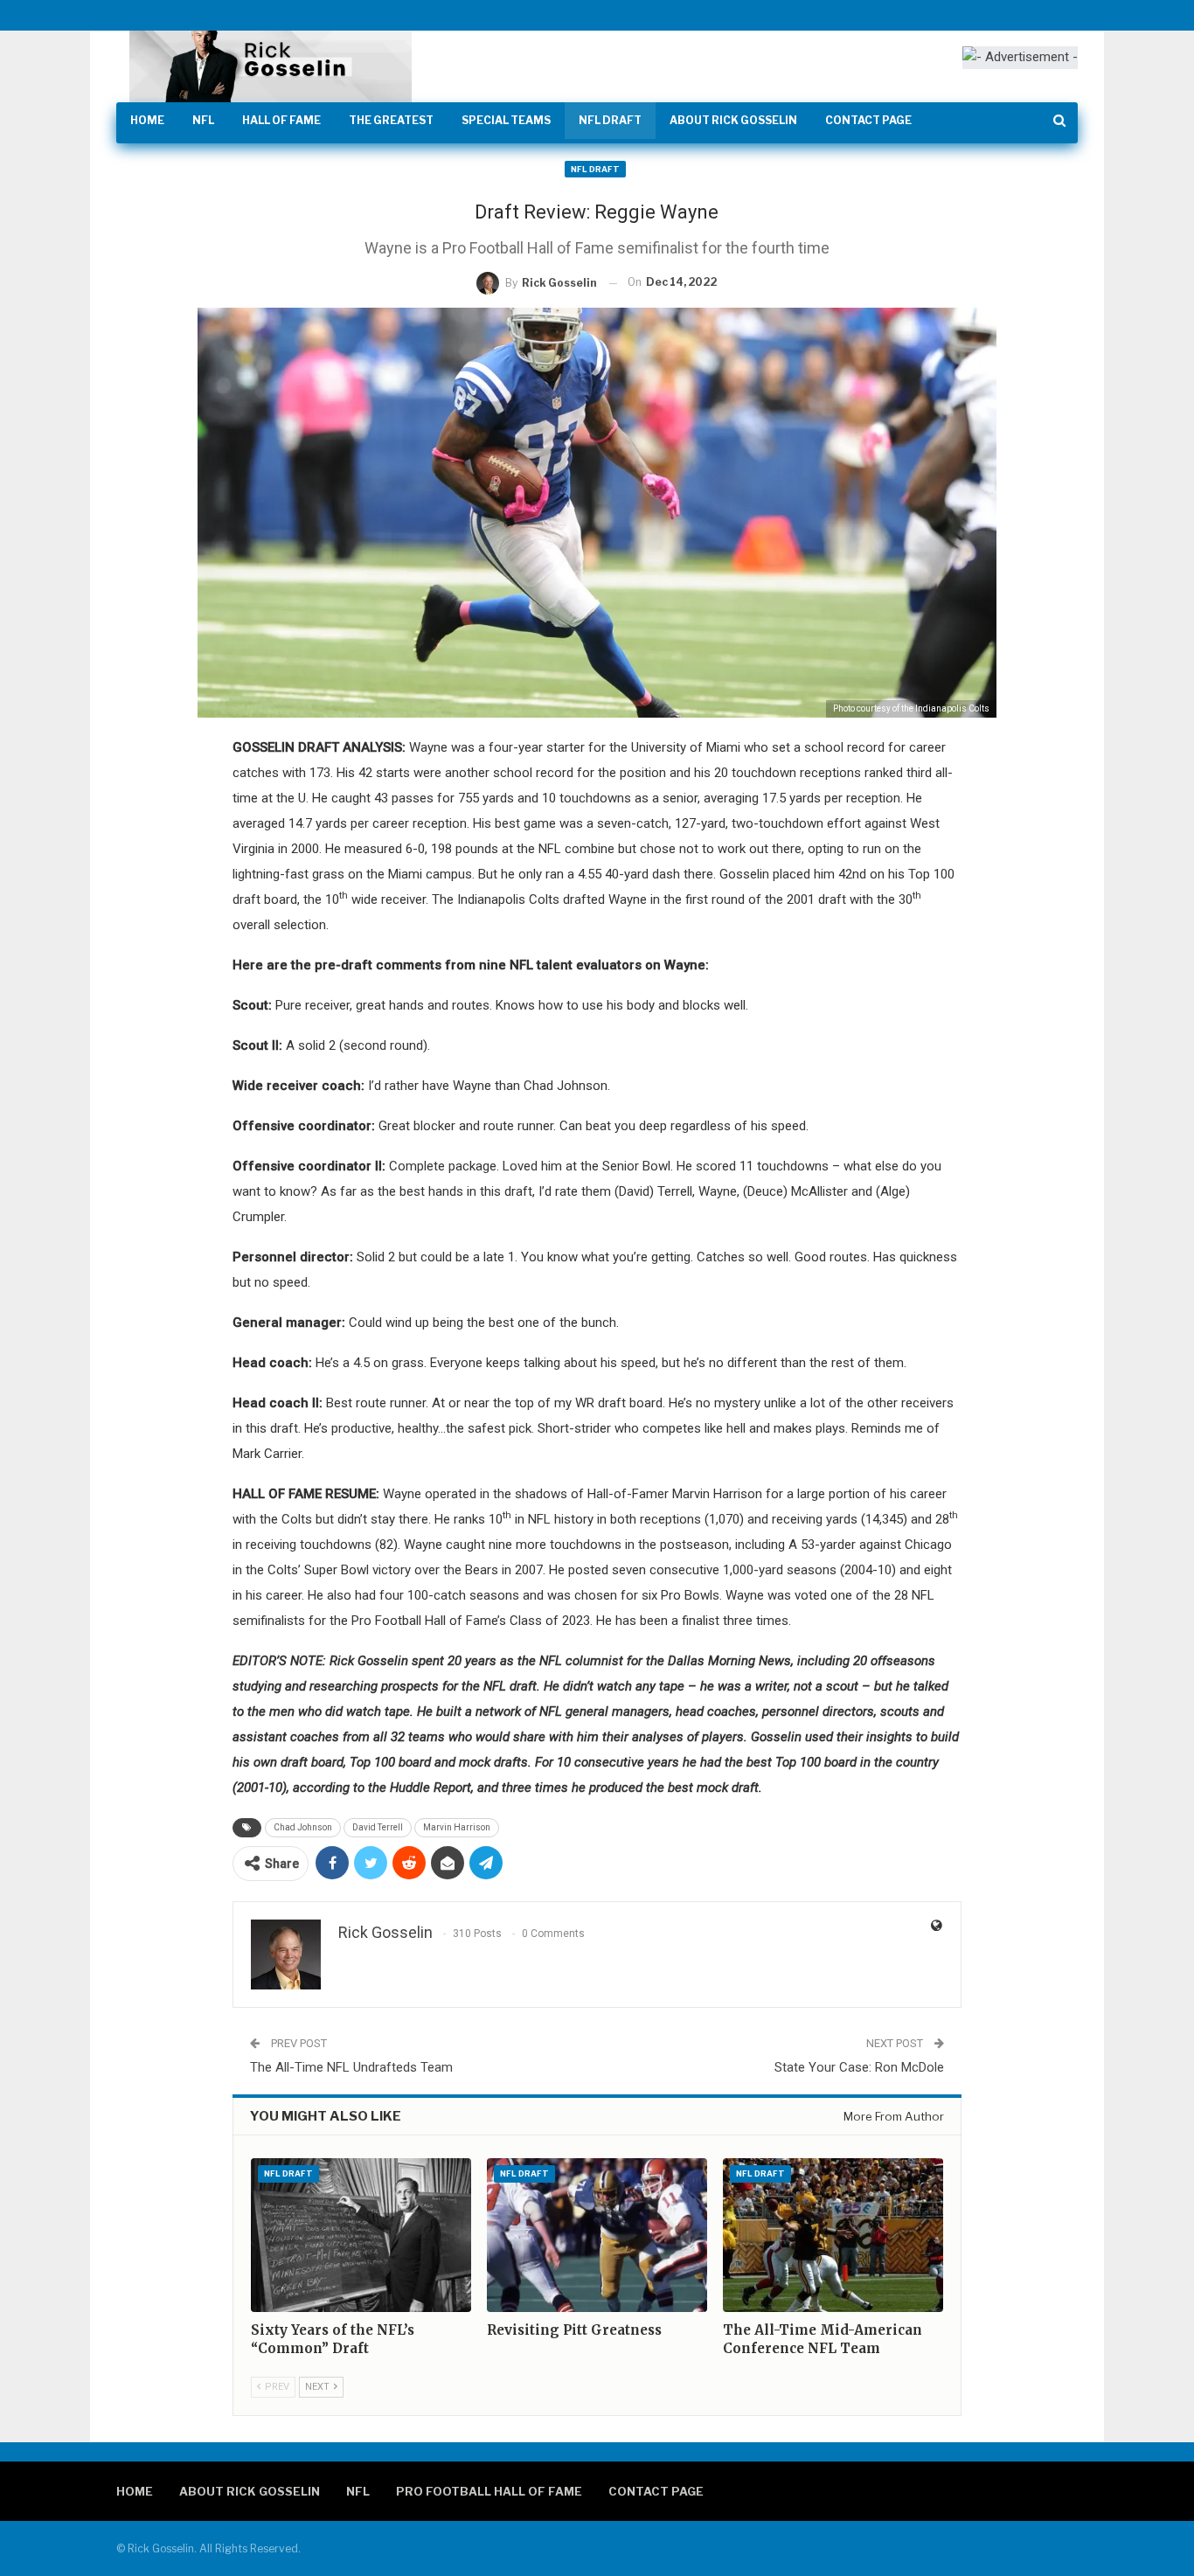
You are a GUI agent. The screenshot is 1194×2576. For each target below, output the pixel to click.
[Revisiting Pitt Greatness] (597, 2235)
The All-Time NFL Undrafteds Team (351, 2067)
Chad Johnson (303, 1827)
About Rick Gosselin (733, 120)
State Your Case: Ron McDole (859, 2067)
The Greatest (391, 120)
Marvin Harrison (457, 1827)
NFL (203, 120)
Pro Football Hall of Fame (489, 2491)
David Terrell (378, 1827)
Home (147, 120)
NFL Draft (610, 120)
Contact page (868, 120)
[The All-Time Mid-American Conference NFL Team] (833, 2235)
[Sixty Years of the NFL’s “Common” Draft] (361, 2235)
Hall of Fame (281, 120)
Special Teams (506, 120)
